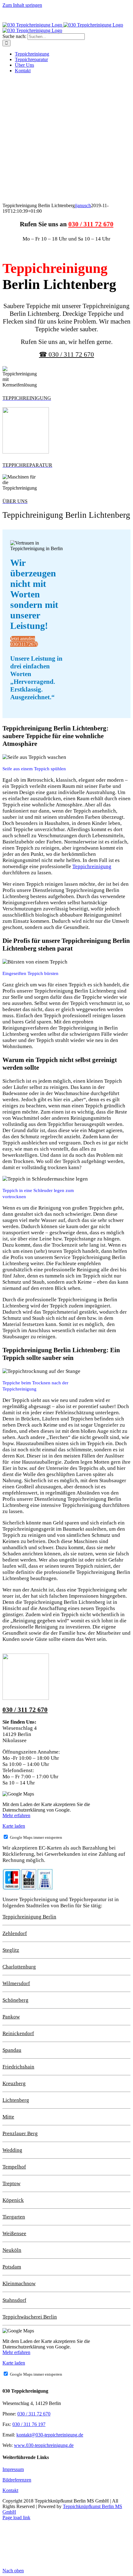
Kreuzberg (14, 2083)
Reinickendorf (18, 2033)
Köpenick (13, 2200)
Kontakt (10, 2490)
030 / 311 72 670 (91, 224)
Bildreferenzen (17, 2480)
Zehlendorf (15, 1933)
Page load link (16, 2517)
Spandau (12, 2050)
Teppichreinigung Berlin (29, 1917)
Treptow (11, 2183)
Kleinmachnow (19, 2283)
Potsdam (12, 2267)
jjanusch (83, 205)
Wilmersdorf (16, 1983)
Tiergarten (14, 2217)
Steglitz (11, 1950)
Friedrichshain (18, 2067)
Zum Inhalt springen (22, 5)
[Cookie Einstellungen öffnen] (49, 2565)
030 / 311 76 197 (29, 2424)
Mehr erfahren (16, 1815)
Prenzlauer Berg (20, 2133)
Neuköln (12, 2250)
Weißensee (14, 2233)
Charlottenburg (19, 1967)
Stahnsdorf (14, 2300)
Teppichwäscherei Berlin (30, 2317)
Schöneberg (15, 2000)
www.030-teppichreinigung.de (44, 2445)
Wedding (12, 2150)
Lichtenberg (16, 2100)
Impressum (13, 2469)
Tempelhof (14, 2167)
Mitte (8, 2117)
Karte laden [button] (14, 1826)
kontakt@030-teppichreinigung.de (50, 2435)
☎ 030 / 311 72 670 (66, 354)
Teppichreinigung (92, 866)
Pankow (11, 2017)
